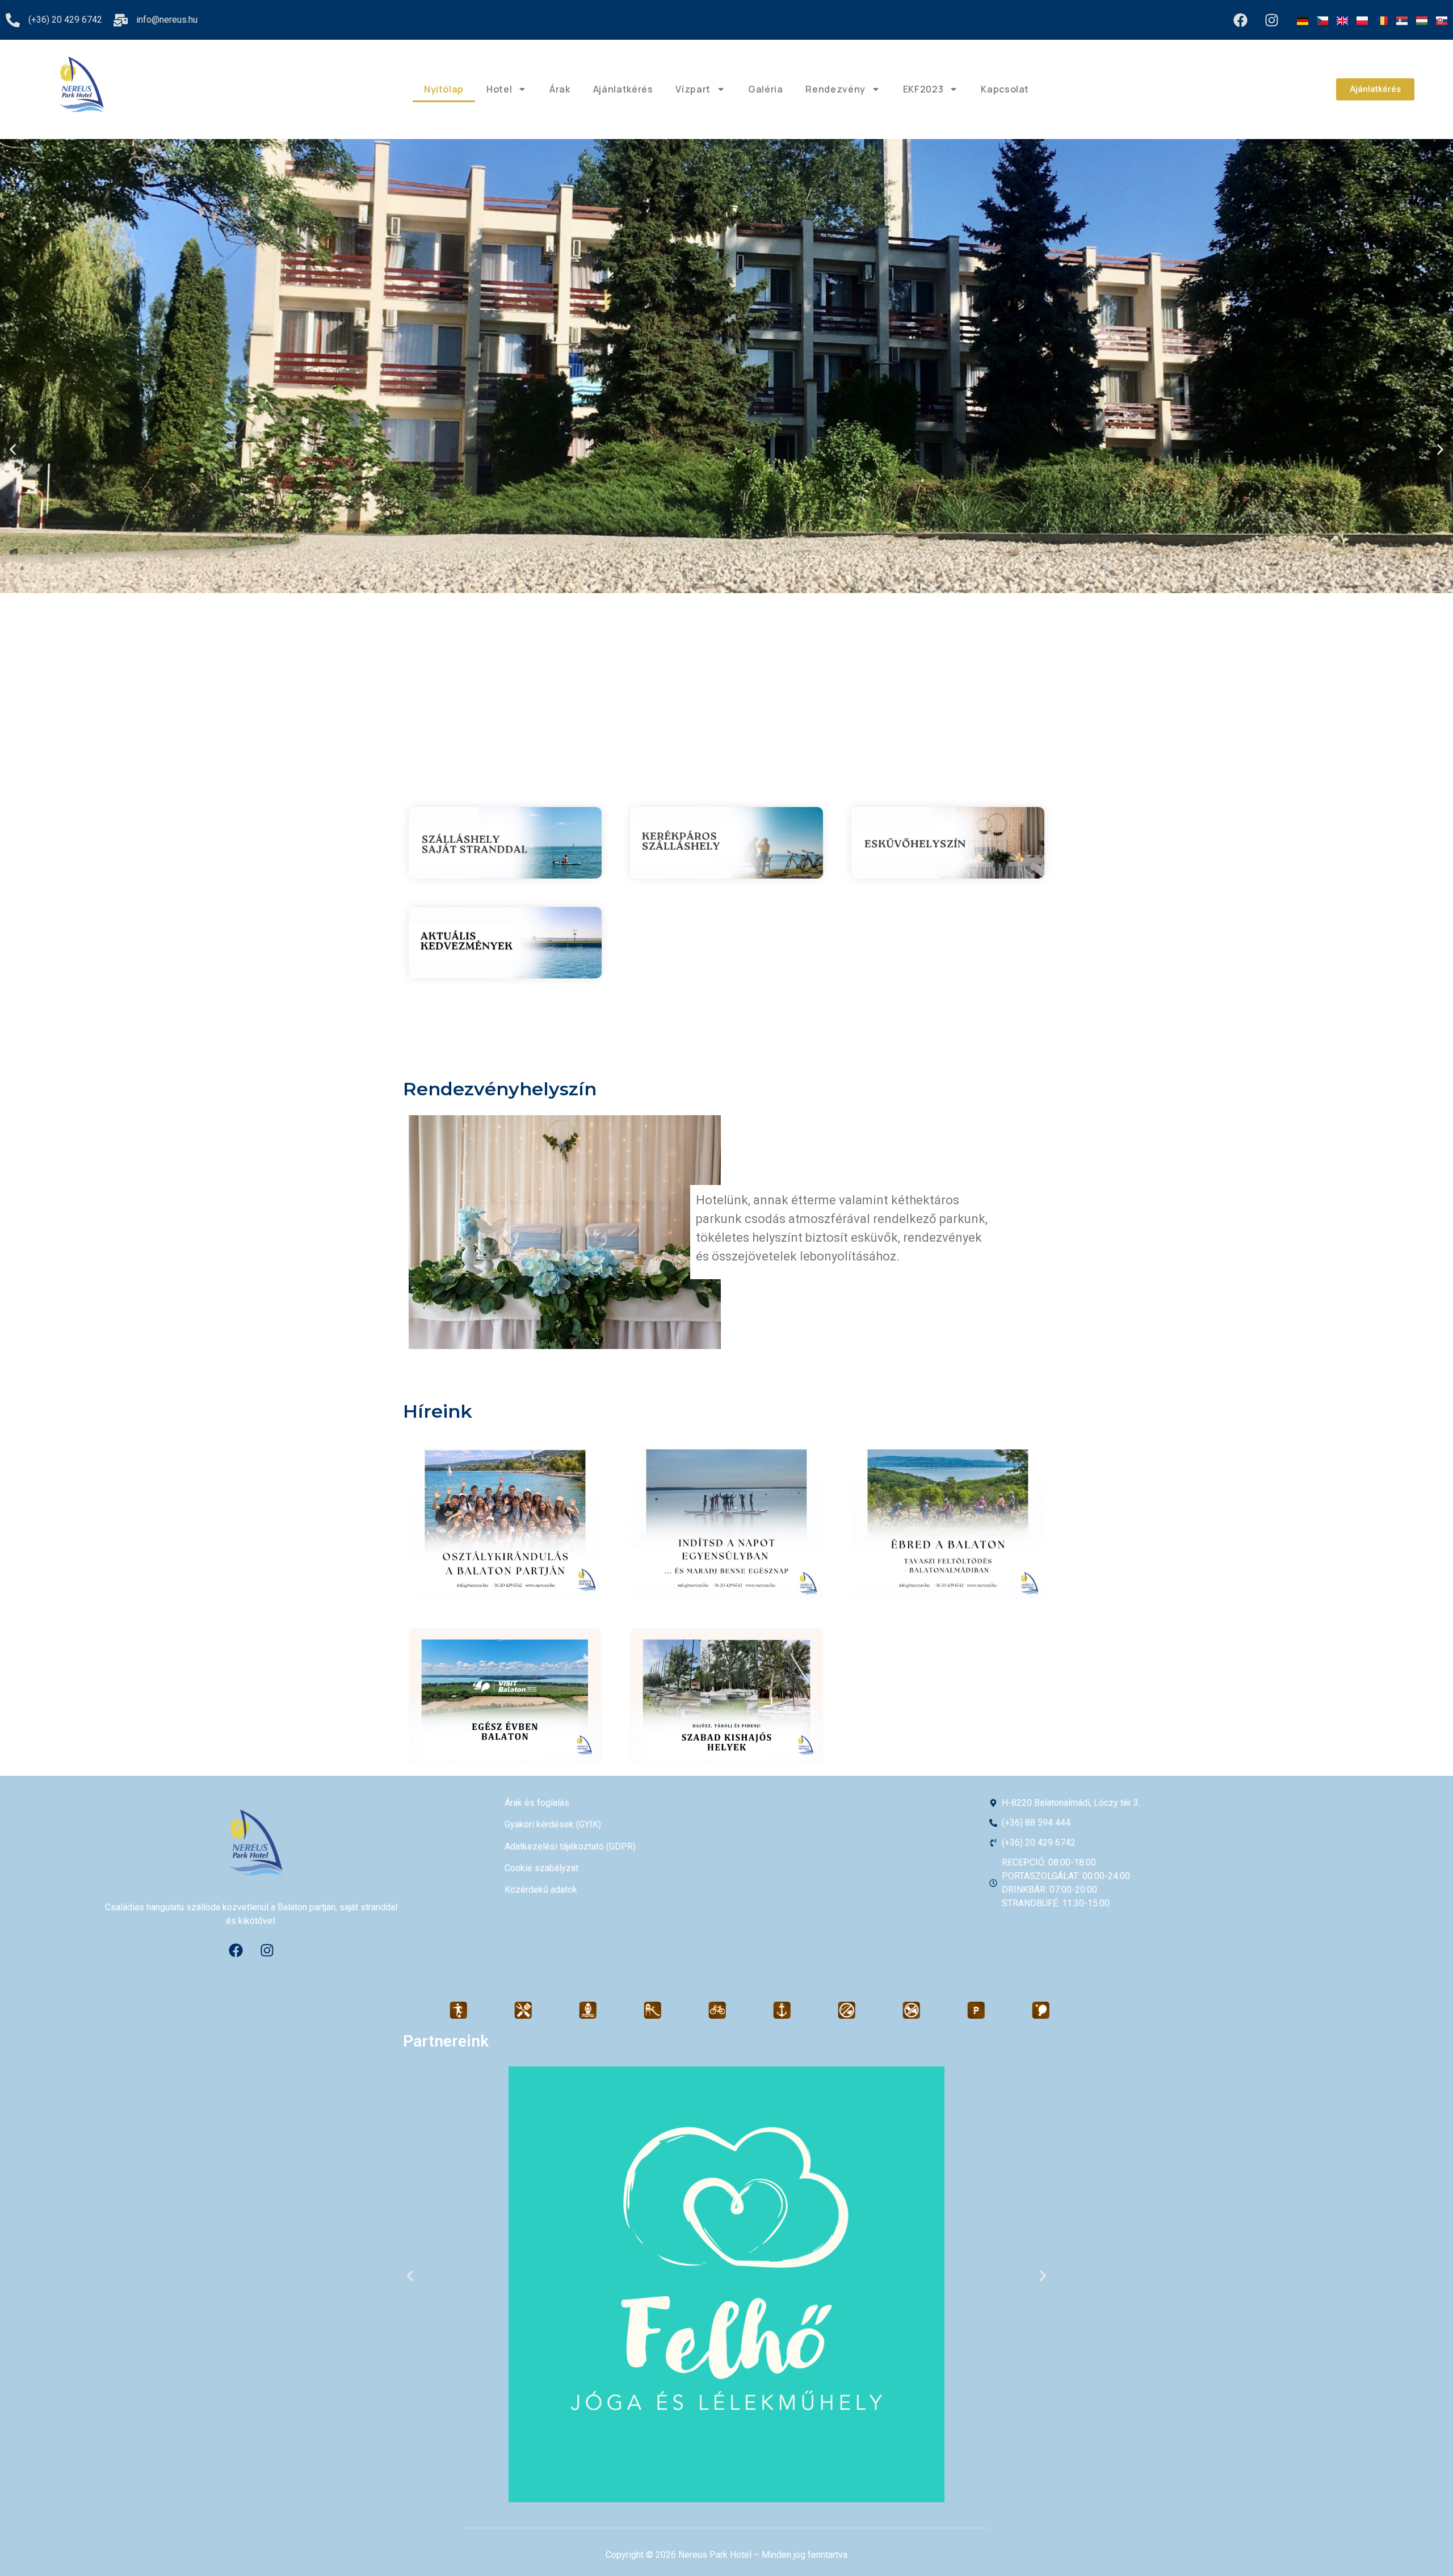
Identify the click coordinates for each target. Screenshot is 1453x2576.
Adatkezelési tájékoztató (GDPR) (570, 1846)
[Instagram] (1271, 20)
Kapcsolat (1005, 89)
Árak (560, 89)
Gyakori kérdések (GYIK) (553, 1824)
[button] (13, 449)
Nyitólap (444, 89)
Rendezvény (835, 89)
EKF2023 (923, 89)
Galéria (765, 89)
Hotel (499, 89)
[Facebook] (1240, 20)
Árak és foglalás (537, 1803)
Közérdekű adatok (541, 1890)
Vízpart (693, 89)
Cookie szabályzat (541, 1868)
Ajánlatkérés (623, 89)
